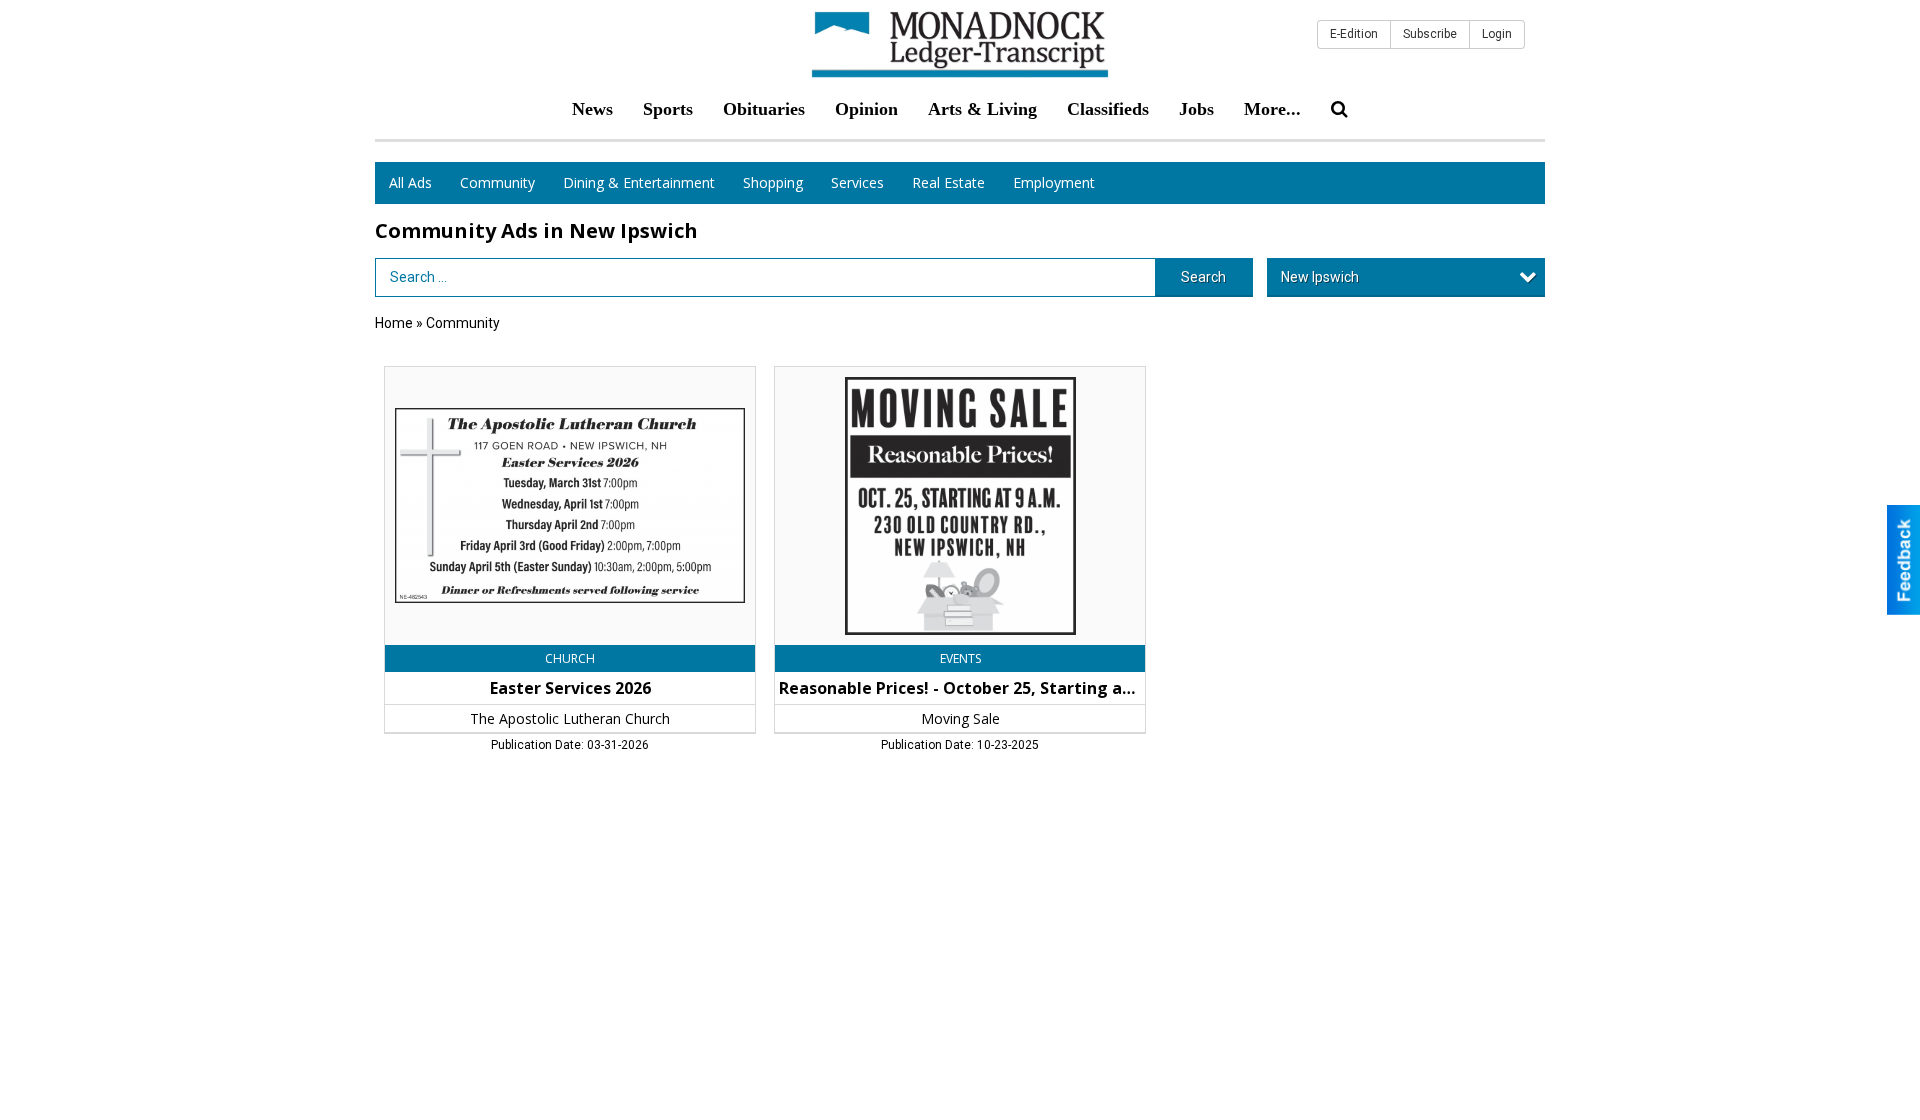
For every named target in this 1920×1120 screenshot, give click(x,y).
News (592, 109)
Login (1497, 34)
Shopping (773, 182)
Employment (1054, 182)
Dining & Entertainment (639, 182)
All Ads (410, 182)
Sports (668, 109)
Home (394, 323)
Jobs (1196, 109)
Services (857, 182)
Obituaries (764, 109)
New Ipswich (1320, 277)
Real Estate (948, 182)
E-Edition (1354, 34)
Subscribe (1430, 34)
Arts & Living (982, 109)
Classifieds (1108, 109)
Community (497, 182)
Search (1203, 277)
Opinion (866, 109)
